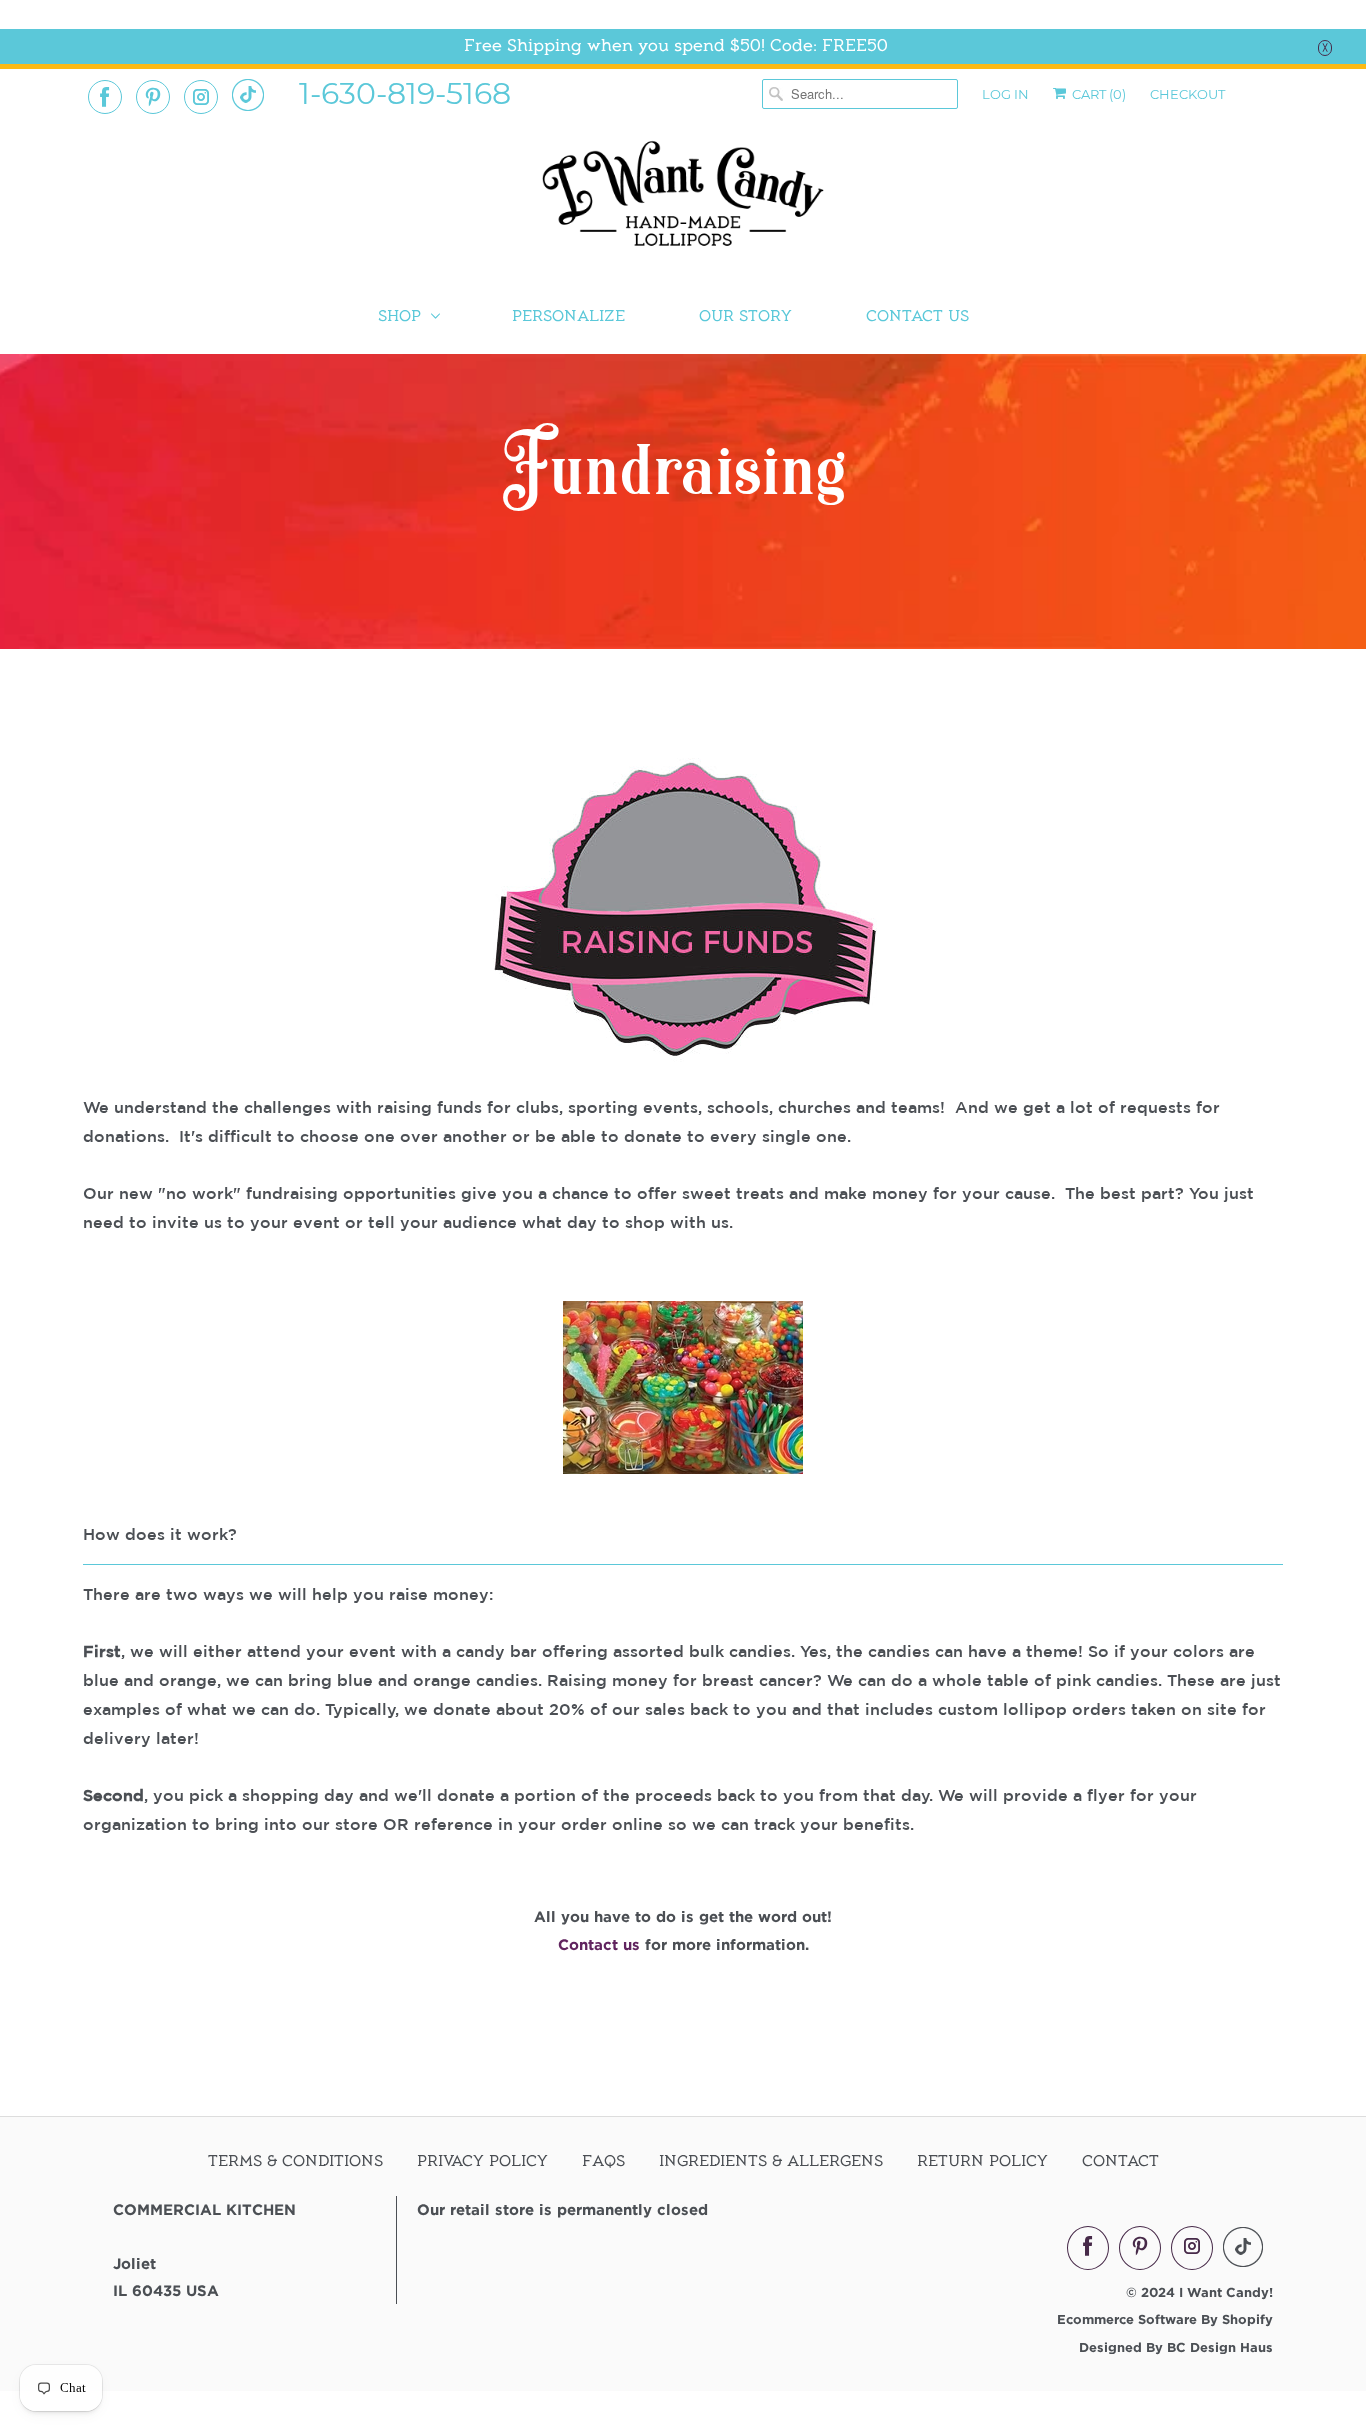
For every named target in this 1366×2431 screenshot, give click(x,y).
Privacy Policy (482, 2161)
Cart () (1097, 94)
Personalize (568, 316)
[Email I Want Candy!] (248, 95)
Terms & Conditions (295, 2161)
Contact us (601, 1944)
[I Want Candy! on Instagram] (201, 97)
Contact (1120, 2161)
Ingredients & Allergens (771, 2161)
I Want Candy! (1226, 2292)
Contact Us (917, 316)
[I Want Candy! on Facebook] (105, 97)
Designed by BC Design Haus (1176, 2347)
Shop (399, 316)
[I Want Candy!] (683, 202)
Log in (1005, 94)
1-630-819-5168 (405, 92)
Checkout (1187, 94)
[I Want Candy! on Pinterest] (153, 97)
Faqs (603, 2161)
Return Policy (982, 2161)
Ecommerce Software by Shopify (1165, 2319)
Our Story (745, 316)
